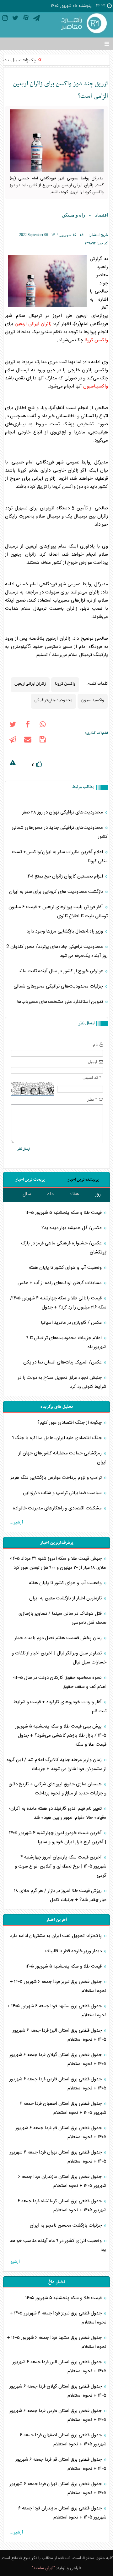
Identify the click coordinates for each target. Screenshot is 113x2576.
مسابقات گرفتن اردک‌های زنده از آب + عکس (60, 1283)
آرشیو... (16, 1523)
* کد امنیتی (92, 1077)
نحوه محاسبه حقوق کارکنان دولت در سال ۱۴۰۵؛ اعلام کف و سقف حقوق (60, 1682)
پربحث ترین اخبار (30, 1180)
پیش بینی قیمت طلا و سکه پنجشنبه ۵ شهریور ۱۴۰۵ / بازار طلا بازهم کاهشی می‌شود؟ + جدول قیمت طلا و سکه (61, 1736)
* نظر (92, 1099)
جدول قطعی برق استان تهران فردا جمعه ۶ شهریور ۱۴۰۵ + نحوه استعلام (58, 2157)
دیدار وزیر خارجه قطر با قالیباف (74, 1951)
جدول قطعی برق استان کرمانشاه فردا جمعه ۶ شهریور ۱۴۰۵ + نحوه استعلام (62, 2206)
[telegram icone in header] (37, 19)
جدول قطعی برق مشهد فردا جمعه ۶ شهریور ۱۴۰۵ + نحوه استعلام (57, 2011)
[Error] (13, 764)
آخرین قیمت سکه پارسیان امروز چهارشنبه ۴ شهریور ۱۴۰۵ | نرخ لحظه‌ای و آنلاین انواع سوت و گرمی (61, 1866)
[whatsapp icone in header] (43, 726)
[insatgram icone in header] (5, 19)
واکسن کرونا (96, 340)
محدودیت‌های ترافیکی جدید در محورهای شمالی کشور (60, 832)
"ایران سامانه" (43, 2568)
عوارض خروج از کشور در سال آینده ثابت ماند (61, 971)
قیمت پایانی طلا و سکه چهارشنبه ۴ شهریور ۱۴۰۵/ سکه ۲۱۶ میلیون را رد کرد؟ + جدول (58, 1303)
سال (27, 1194)
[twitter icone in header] (15, 19)
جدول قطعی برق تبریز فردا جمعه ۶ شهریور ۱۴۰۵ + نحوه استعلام (58, 1986)
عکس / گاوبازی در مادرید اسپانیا (72, 1323)
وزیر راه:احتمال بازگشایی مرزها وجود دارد (65, 931)
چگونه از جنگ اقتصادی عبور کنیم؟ (70, 1423)
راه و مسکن (73, 215)
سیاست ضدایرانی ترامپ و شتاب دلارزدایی (63, 1493)
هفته (74, 1194)
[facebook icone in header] (28, 726)
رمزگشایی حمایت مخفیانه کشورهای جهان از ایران (62, 1458)
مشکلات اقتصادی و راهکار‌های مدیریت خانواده (58, 1508)
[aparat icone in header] (26, 19)
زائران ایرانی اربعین (33, 324)
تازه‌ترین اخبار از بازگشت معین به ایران (66, 1598)
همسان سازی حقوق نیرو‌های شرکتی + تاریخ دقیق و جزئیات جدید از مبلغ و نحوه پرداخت (57, 1789)
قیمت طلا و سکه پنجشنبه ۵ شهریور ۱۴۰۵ (64, 1213)
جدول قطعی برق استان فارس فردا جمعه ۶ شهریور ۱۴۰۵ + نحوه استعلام (58, 2084)
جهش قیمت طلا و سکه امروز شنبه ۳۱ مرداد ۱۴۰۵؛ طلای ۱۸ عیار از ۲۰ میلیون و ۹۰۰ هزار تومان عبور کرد (58, 1563)
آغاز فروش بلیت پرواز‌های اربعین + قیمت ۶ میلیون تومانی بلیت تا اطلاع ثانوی (58, 912)
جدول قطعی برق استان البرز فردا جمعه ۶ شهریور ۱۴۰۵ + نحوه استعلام (59, 2035)
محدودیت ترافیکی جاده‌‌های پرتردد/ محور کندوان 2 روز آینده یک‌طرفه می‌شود (57, 951)
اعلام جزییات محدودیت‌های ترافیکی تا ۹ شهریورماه (66, 1343)
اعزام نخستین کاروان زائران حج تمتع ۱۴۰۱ (65, 876)
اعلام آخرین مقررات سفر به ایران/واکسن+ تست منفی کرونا (60, 857)
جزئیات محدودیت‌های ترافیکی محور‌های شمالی (59, 986)
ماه (51, 1194)
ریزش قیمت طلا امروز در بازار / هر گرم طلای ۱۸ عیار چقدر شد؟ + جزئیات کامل (60, 1895)
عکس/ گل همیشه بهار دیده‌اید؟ (72, 1228)
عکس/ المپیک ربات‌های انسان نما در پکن (63, 1362)
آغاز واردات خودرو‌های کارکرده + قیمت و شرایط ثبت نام (60, 1707)
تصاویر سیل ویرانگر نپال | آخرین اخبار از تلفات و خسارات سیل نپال (59, 1658)
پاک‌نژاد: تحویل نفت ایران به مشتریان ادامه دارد (56, 1936)
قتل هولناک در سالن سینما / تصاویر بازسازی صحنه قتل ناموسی (62, 1618)
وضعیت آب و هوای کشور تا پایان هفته (66, 1268)
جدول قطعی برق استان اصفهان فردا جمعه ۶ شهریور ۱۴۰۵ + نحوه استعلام (63, 2108)
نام (95, 1045)
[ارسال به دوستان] (28, 741)
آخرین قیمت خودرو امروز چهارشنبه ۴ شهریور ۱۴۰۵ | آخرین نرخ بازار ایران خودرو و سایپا (58, 1838)
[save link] (43, 741)
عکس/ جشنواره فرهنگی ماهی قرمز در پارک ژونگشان (64, 1248)
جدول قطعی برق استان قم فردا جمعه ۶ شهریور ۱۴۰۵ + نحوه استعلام (61, 2133)
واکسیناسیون (96, 386)
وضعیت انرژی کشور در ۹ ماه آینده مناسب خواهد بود (58, 2245)
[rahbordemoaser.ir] (83, 24)
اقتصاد (102, 215)
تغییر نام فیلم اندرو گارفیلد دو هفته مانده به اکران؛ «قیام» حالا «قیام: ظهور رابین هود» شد (58, 1813)
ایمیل (93, 1062)
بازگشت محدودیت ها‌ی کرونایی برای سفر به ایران (57, 892)
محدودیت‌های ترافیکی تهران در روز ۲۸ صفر (63, 812)
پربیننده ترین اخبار (83, 1180)
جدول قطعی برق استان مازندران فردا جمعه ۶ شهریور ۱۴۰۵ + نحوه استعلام (62, 2181)
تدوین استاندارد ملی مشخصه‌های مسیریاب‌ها (61, 1002)
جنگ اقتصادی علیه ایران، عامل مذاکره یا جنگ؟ (57, 1438)
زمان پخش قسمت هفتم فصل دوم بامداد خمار (59, 1638)
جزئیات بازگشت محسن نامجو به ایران (66, 2226)
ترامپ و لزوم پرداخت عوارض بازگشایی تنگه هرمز (57, 1478)
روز (98, 1194)
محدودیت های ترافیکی (53, 700)
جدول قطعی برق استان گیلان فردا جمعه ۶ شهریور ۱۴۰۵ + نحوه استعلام (58, 2059)
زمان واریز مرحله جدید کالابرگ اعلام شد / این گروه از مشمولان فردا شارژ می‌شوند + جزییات (56, 1764)
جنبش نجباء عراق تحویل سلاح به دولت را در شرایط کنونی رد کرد (62, 1382)
